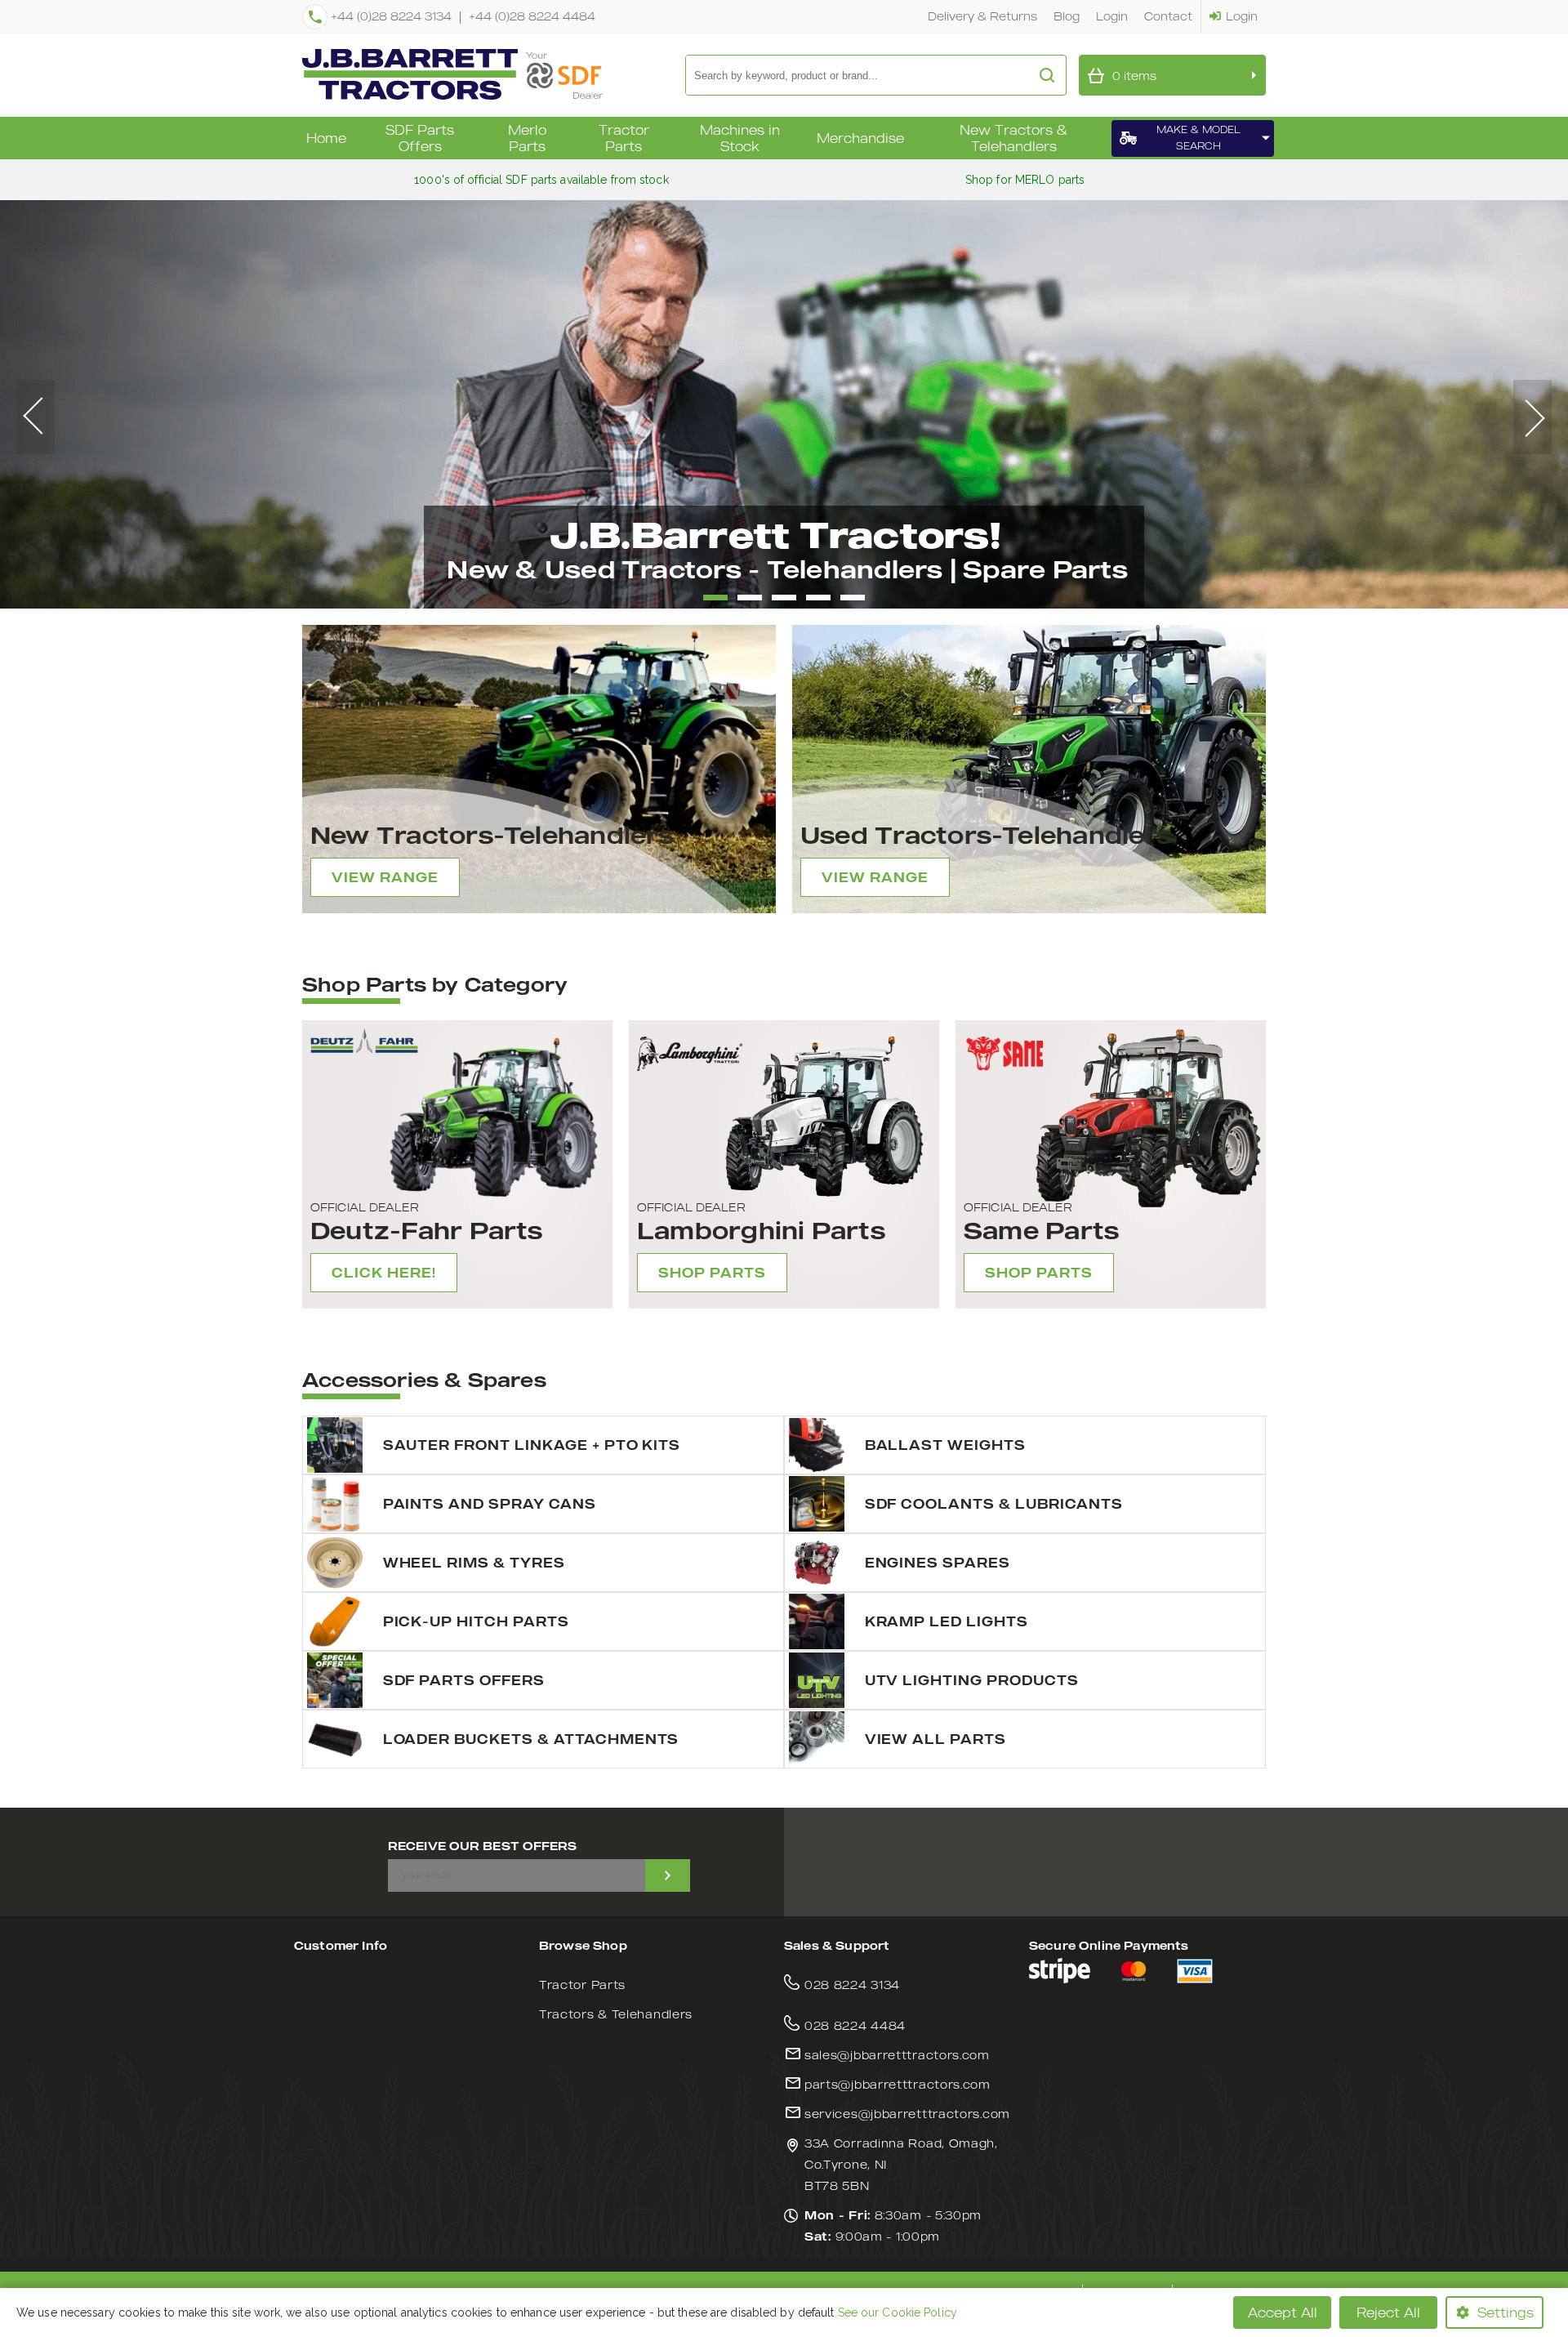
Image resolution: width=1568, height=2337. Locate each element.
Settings (1506, 2312)
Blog (1067, 16)
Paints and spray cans (490, 1504)
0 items (1134, 76)
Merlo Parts (527, 138)
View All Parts (935, 1739)
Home (326, 138)
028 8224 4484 (855, 2025)
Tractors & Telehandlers (616, 2014)
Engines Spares (938, 1563)
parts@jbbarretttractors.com (898, 2084)
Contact (1168, 16)
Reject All (1388, 2312)
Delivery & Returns (982, 16)
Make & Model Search (1198, 138)
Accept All (1283, 2312)
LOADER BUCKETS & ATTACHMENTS (531, 1739)
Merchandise (860, 138)
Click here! (384, 1273)
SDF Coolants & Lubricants (994, 1504)
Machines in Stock (740, 138)
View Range (385, 877)
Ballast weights (945, 1445)
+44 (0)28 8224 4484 (532, 16)
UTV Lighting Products (972, 1680)
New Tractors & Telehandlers (1013, 138)
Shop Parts (712, 1273)
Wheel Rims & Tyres (474, 1563)
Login (1112, 16)
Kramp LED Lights (947, 1621)
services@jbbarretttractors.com (907, 2114)
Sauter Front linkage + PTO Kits (532, 1445)
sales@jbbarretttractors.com (897, 2055)
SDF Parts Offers (420, 138)
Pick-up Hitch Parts (476, 1621)
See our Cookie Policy (898, 2312)
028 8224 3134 (852, 1985)
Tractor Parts (624, 138)
